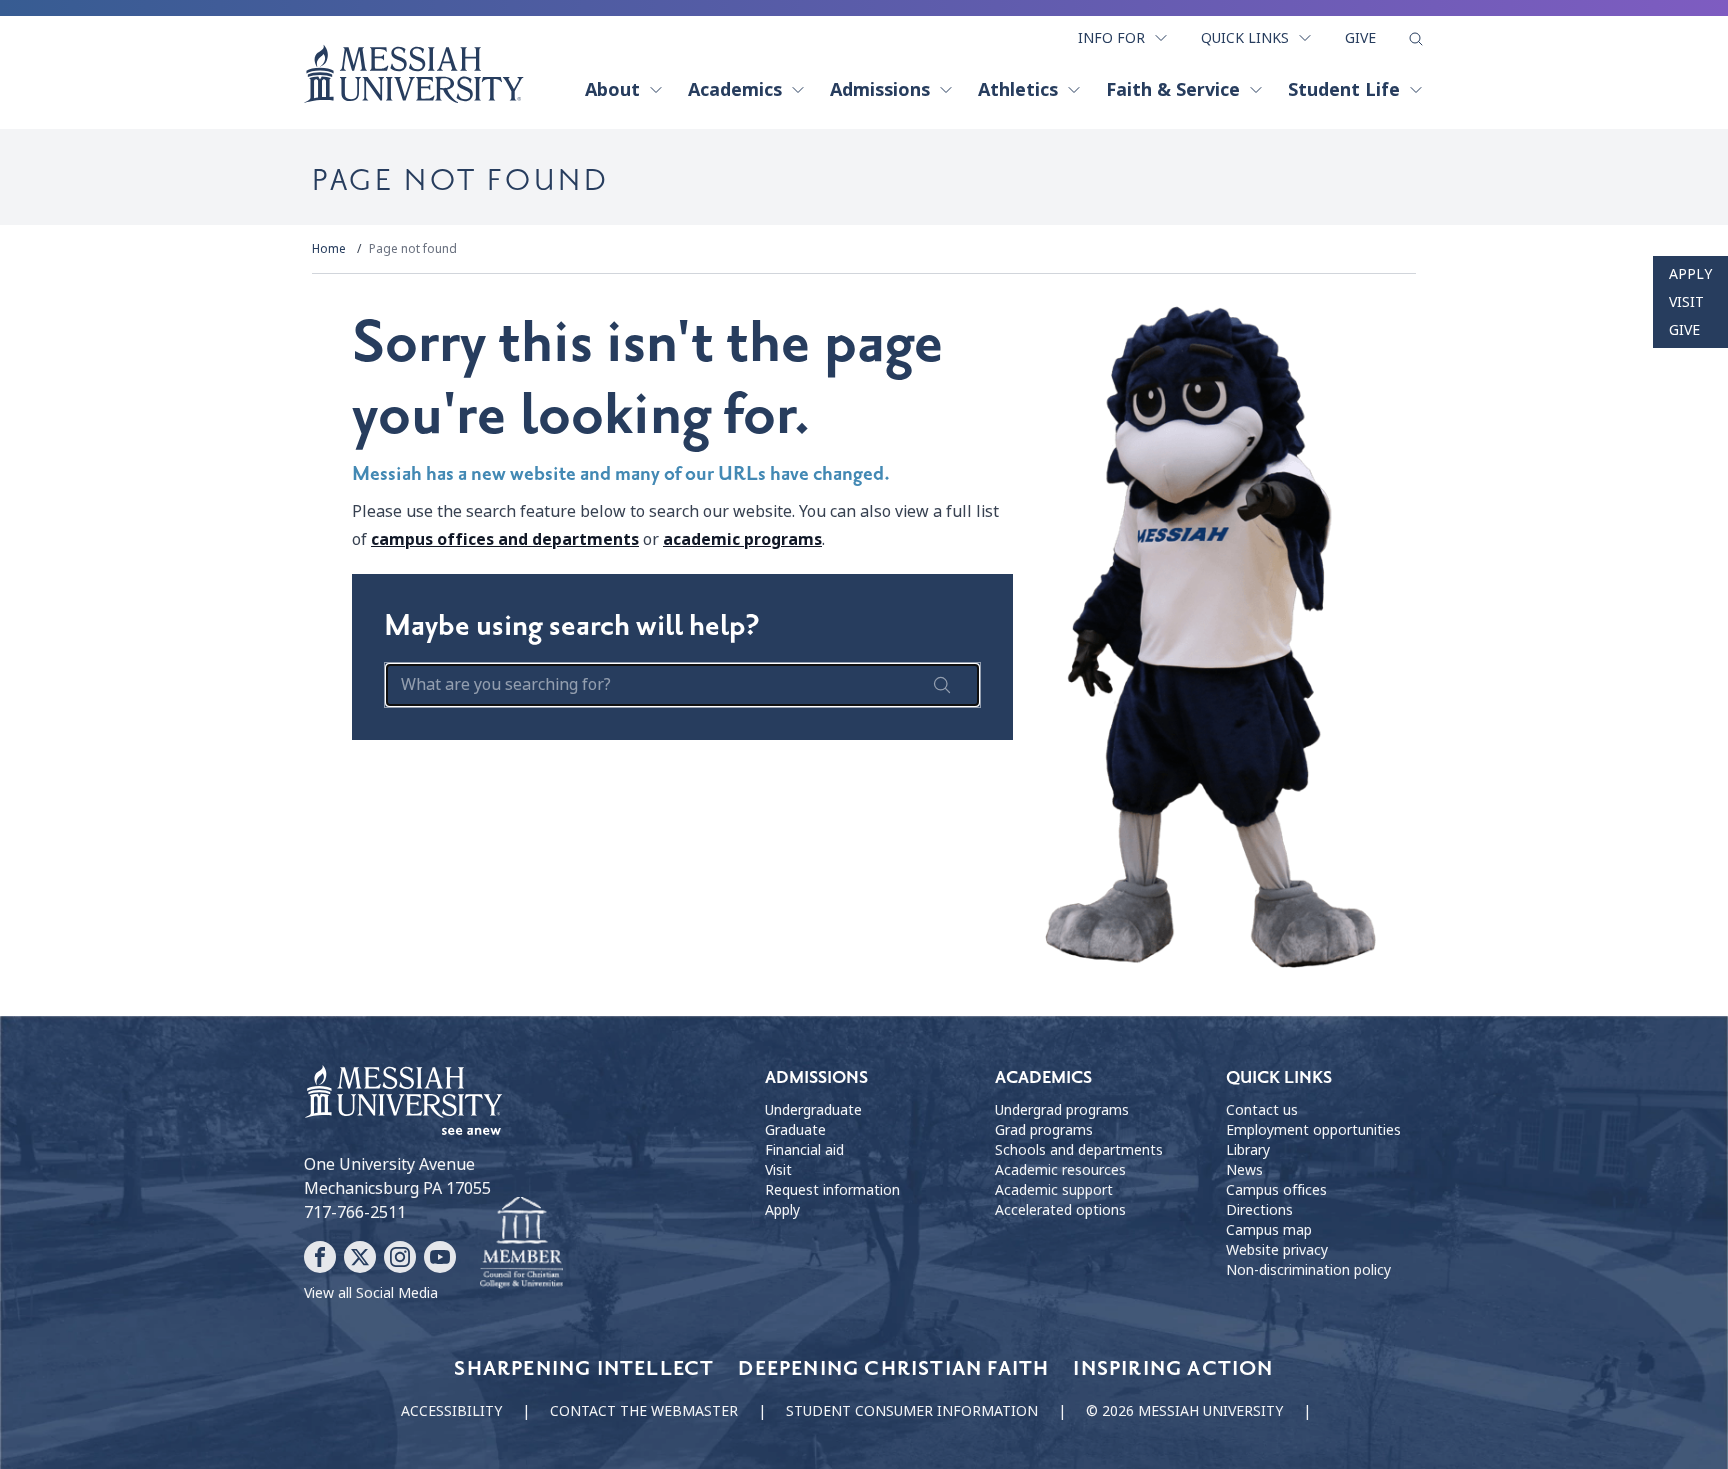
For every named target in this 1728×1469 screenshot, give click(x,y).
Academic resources (1060, 1170)
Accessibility (451, 1411)
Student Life (1344, 90)
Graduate (795, 1130)
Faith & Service (1173, 90)
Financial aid (804, 1150)
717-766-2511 (355, 1212)
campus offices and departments (505, 539)
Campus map (1269, 1230)
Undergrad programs (1062, 1110)
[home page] (414, 74)
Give (1360, 38)
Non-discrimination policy (1308, 1270)
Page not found (413, 249)
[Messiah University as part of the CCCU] (521, 1243)
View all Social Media (371, 1293)
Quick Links (1245, 38)
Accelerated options (1060, 1210)
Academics (735, 90)
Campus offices (1276, 1190)
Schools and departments (1079, 1150)
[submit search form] (942, 685)
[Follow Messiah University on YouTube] (440, 1257)
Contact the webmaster (644, 1411)
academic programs (742, 539)
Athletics (1018, 90)
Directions (1259, 1210)
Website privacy (1277, 1250)
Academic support (1054, 1190)
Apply (1690, 274)
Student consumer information (912, 1411)
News (1244, 1170)
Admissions (880, 90)
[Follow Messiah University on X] (360, 1257)
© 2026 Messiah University (1184, 1411)
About (612, 90)
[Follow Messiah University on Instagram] (400, 1257)
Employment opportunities (1313, 1130)
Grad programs (1044, 1130)
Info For (1111, 38)
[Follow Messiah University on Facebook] (320, 1257)
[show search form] (1416, 39)
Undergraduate (813, 1110)
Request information (832, 1190)
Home (329, 249)
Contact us (1262, 1110)
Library (1248, 1150)
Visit (1686, 302)
